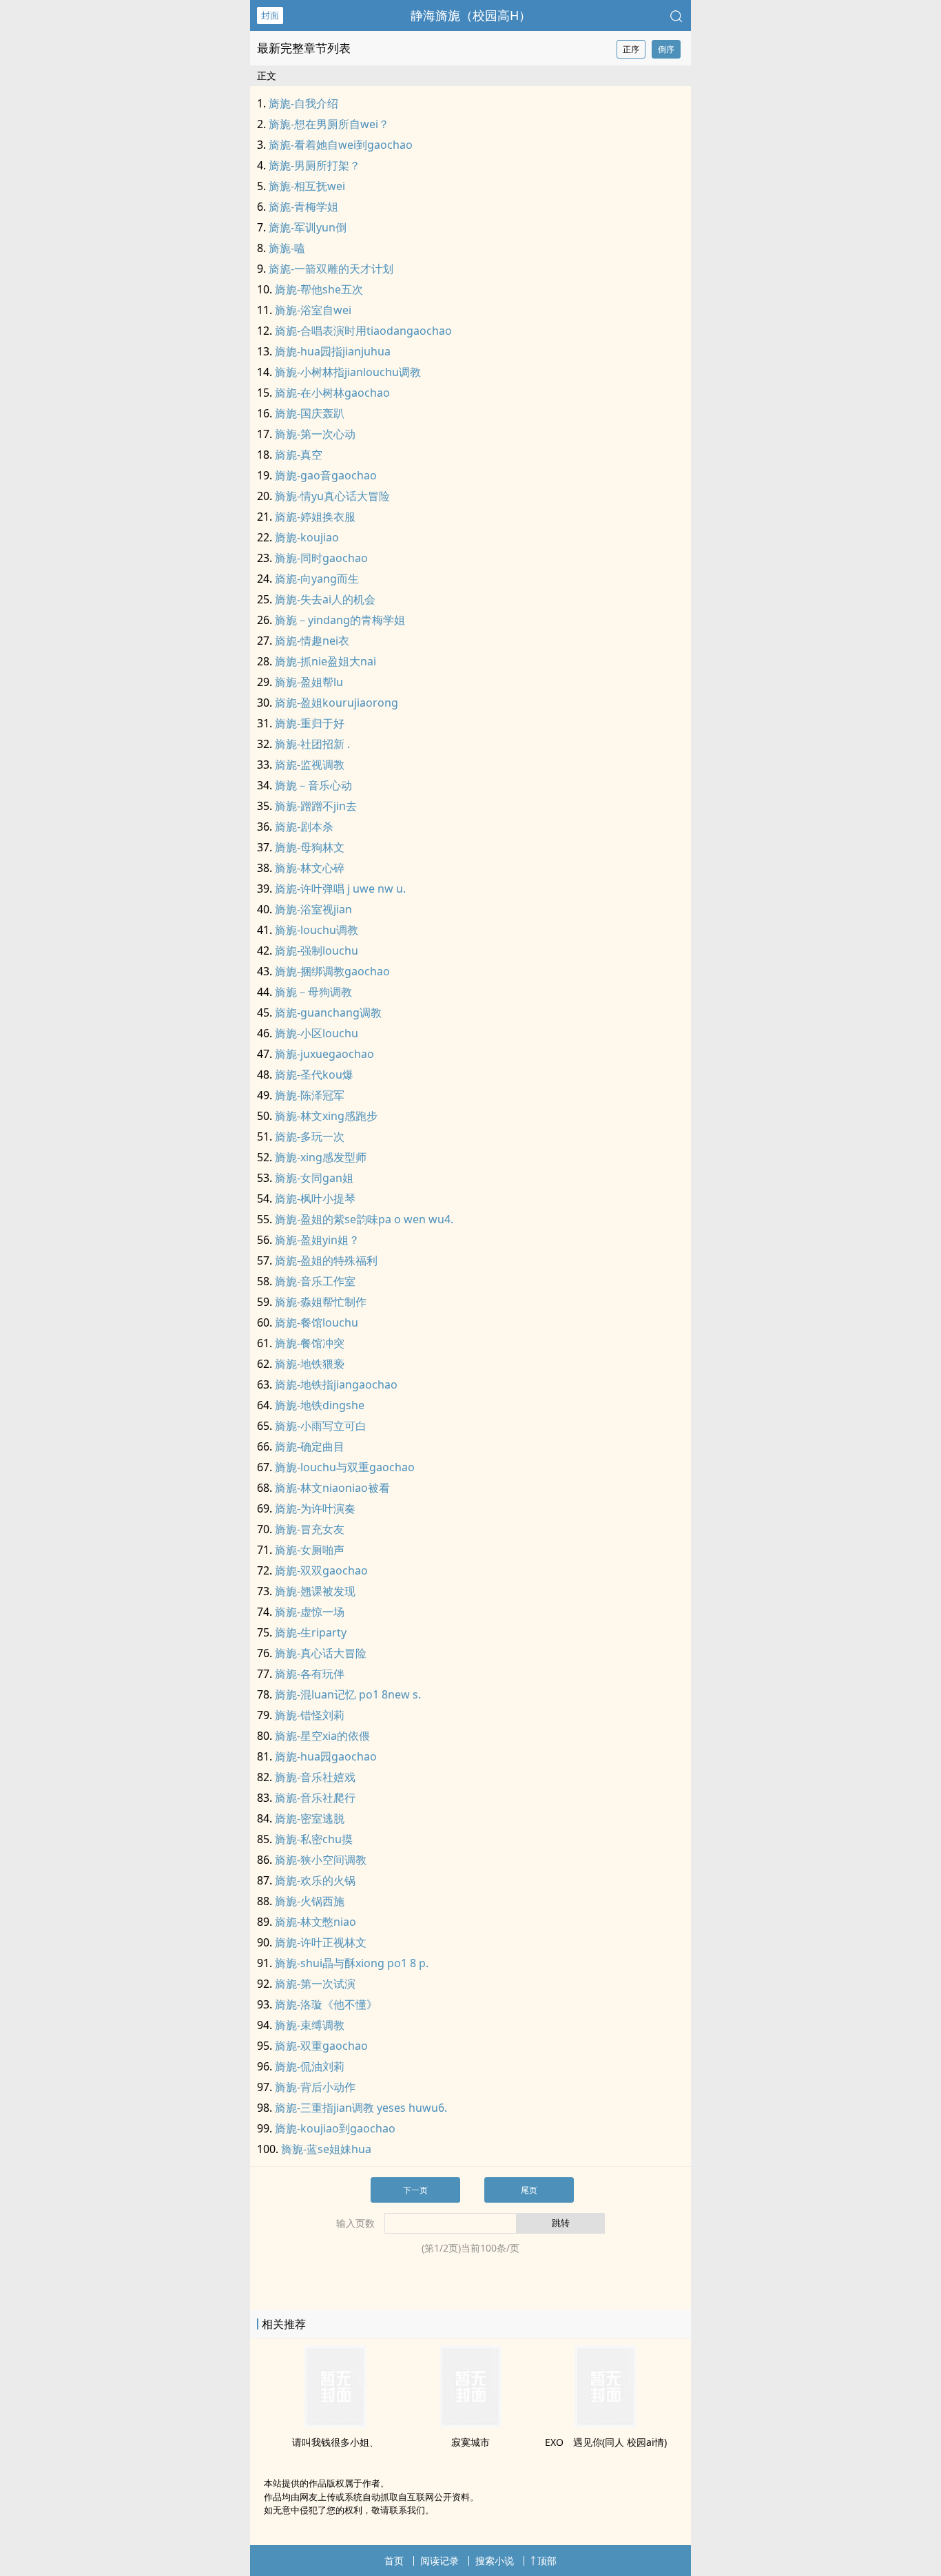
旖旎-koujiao (307, 537)
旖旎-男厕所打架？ (314, 165)
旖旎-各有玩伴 (310, 1674)
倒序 (666, 49)
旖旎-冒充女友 (310, 1529)
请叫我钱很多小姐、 (335, 2442)
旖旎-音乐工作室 (315, 1281)
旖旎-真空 (299, 455)
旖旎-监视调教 (310, 765)
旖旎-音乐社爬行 (315, 1798)
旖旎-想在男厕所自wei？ (329, 124)
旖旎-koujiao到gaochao (335, 2128)
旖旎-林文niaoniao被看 (332, 1488)
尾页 (529, 2190)
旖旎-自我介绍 (303, 103)
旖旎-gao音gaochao (326, 475)
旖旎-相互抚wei (307, 186)
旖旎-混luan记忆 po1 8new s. (348, 1694)
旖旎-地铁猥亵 (310, 1364)
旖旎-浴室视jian (313, 909)
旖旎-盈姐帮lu (309, 682)
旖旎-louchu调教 (317, 930)
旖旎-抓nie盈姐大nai (325, 661)
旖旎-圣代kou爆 (314, 1074)
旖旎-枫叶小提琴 (315, 1198)
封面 (270, 15)
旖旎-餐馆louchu (317, 1322)
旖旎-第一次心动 (315, 434)
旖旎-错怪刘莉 (310, 1715)
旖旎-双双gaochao (321, 1570)
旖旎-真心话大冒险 (321, 1653)
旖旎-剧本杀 (304, 827)
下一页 (415, 2190)
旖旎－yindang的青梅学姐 (340, 620)
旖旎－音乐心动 (313, 785)
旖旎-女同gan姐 (314, 1178)
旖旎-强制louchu (317, 951)
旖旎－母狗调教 (313, 992)
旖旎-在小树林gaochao (332, 393)
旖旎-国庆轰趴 (310, 413)
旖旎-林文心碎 (310, 868)
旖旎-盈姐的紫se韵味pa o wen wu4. (364, 1219)
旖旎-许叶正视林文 (321, 1942)
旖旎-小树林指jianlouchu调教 (348, 372)
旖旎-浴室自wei (313, 310)
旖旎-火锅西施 (310, 1901)
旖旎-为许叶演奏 (315, 1508)
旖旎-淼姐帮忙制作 (321, 1302)
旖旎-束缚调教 (310, 2025)
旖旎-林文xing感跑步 (326, 1116)
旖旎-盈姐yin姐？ (317, 1240)
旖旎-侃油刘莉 (310, 2066)
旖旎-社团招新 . (312, 744)
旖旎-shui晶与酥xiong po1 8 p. (352, 1963)
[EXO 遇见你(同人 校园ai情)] (606, 2424)
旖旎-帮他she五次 (319, 289)
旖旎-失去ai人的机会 (325, 599)
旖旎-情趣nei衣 (312, 641)
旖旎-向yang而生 (317, 579)
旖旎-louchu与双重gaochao (345, 1467)
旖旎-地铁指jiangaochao (336, 1384)
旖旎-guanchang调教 (328, 1012)
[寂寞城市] (470, 2424)
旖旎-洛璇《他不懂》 (326, 2004)
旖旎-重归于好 (310, 723)
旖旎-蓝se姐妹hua (326, 2149)
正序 (631, 49)
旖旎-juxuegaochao (324, 1054)
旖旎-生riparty (311, 1632)
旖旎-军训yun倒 (308, 227)
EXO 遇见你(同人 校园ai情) (606, 2442)
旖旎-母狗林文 (310, 847)
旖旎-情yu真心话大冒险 (332, 496)
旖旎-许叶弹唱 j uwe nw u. (340, 889)
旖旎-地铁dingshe (320, 1405)
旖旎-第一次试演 (315, 1984)
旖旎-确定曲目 (310, 1446)
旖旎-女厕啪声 (310, 1550)
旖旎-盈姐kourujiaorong (337, 703)
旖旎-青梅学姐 (303, 207)
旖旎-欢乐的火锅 (315, 1880)
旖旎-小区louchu (317, 1033)
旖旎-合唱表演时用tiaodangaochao (363, 331)
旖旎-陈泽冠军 (310, 1095)
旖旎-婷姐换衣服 (315, 517)
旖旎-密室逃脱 (310, 1818)
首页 (394, 2561)
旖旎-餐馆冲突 (310, 1343)
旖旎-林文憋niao (316, 1922)
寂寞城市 (470, 2442)
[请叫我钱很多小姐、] (335, 2424)
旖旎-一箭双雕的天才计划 (331, 269)
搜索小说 (495, 2561)
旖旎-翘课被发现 (315, 1591)
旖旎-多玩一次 (310, 1136)
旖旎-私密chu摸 (314, 1839)
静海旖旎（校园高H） (471, 15)
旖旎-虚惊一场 (310, 1612)
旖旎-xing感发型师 (321, 1157)
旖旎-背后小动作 (315, 2087)
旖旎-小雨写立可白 (321, 1426)
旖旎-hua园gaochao (326, 1756)
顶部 (547, 2561)
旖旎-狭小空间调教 (321, 1860)
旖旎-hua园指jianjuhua (333, 351)
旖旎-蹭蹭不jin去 (316, 806)
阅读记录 (440, 2561)
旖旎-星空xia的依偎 (322, 1736)
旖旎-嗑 (287, 248)
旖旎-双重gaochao (321, 2046)
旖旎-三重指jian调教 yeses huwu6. (361, 2108)
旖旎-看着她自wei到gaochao (341, 145)
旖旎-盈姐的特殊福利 (326, 1260)
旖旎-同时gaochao (321, 558)
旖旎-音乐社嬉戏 (315, 1777)
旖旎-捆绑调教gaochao (332, 971)
